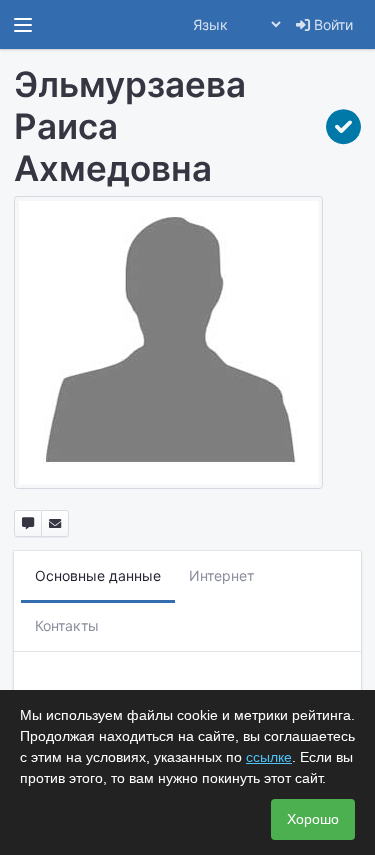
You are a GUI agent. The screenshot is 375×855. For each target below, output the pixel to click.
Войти (331, 24)
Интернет (221, 575)
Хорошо (313, 819)
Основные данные (98, 575)
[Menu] (23, 25)
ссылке (269, 757)
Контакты (67, 625)
